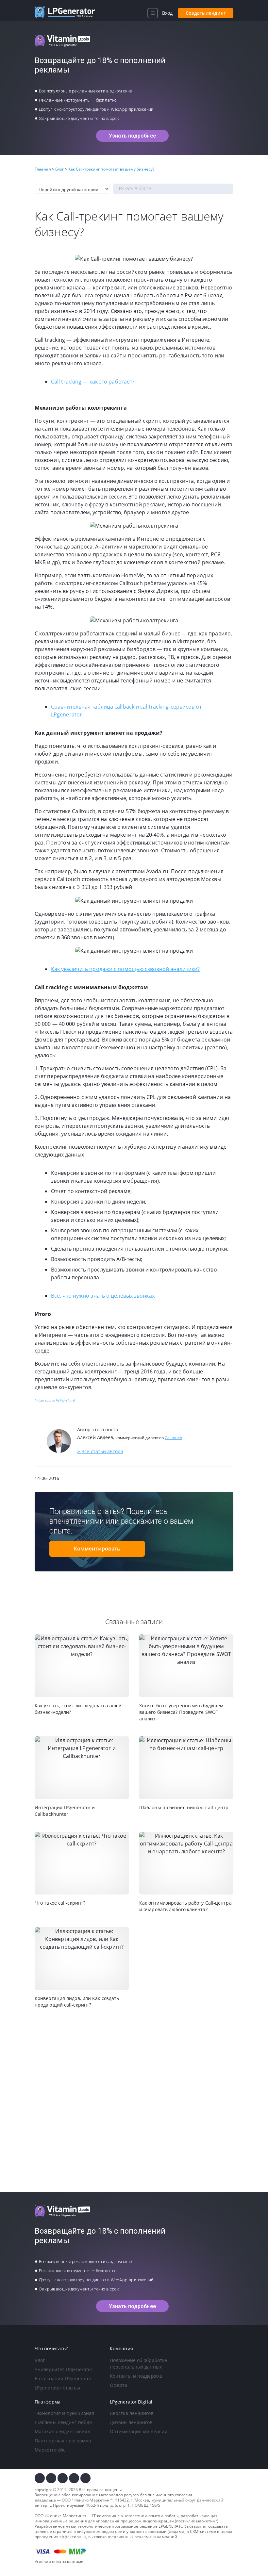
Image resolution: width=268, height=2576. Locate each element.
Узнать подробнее (132, 136)
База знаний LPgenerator (63, 2379)
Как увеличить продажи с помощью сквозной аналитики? (125, 969)
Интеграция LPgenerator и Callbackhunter (65, 1811)
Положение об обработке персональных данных (138, 2363)
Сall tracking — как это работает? (93, 382)
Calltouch (173, 1438)
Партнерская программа (63, 2441)
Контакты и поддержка (136, 2376)
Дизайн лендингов (131, 2422)
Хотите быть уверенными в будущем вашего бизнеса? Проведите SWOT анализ (181, 1712)
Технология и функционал (64, 2413)
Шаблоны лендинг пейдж (64, 2422)
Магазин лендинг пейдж (63, 2431)
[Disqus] (134, 2100)
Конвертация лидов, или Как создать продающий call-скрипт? (77, 2002)
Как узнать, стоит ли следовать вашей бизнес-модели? (78, 1709)
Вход (167, 13)
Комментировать (97, 1549)
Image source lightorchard (55, 1400)
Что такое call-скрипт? (60, 1903)
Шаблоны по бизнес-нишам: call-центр (184, 1807)
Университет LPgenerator (64, 2369)
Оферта (119, 2385)
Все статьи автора (100, 1451)
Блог (40, 2360)
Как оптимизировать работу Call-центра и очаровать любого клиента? (185, 1906)
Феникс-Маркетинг (92, 2500)
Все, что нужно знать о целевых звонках (103, 1296)
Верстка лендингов (132, 2413)
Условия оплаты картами (59, 2561)
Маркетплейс (50, 2450)
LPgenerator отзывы (57, 2388)
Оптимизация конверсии (139, 2431)
